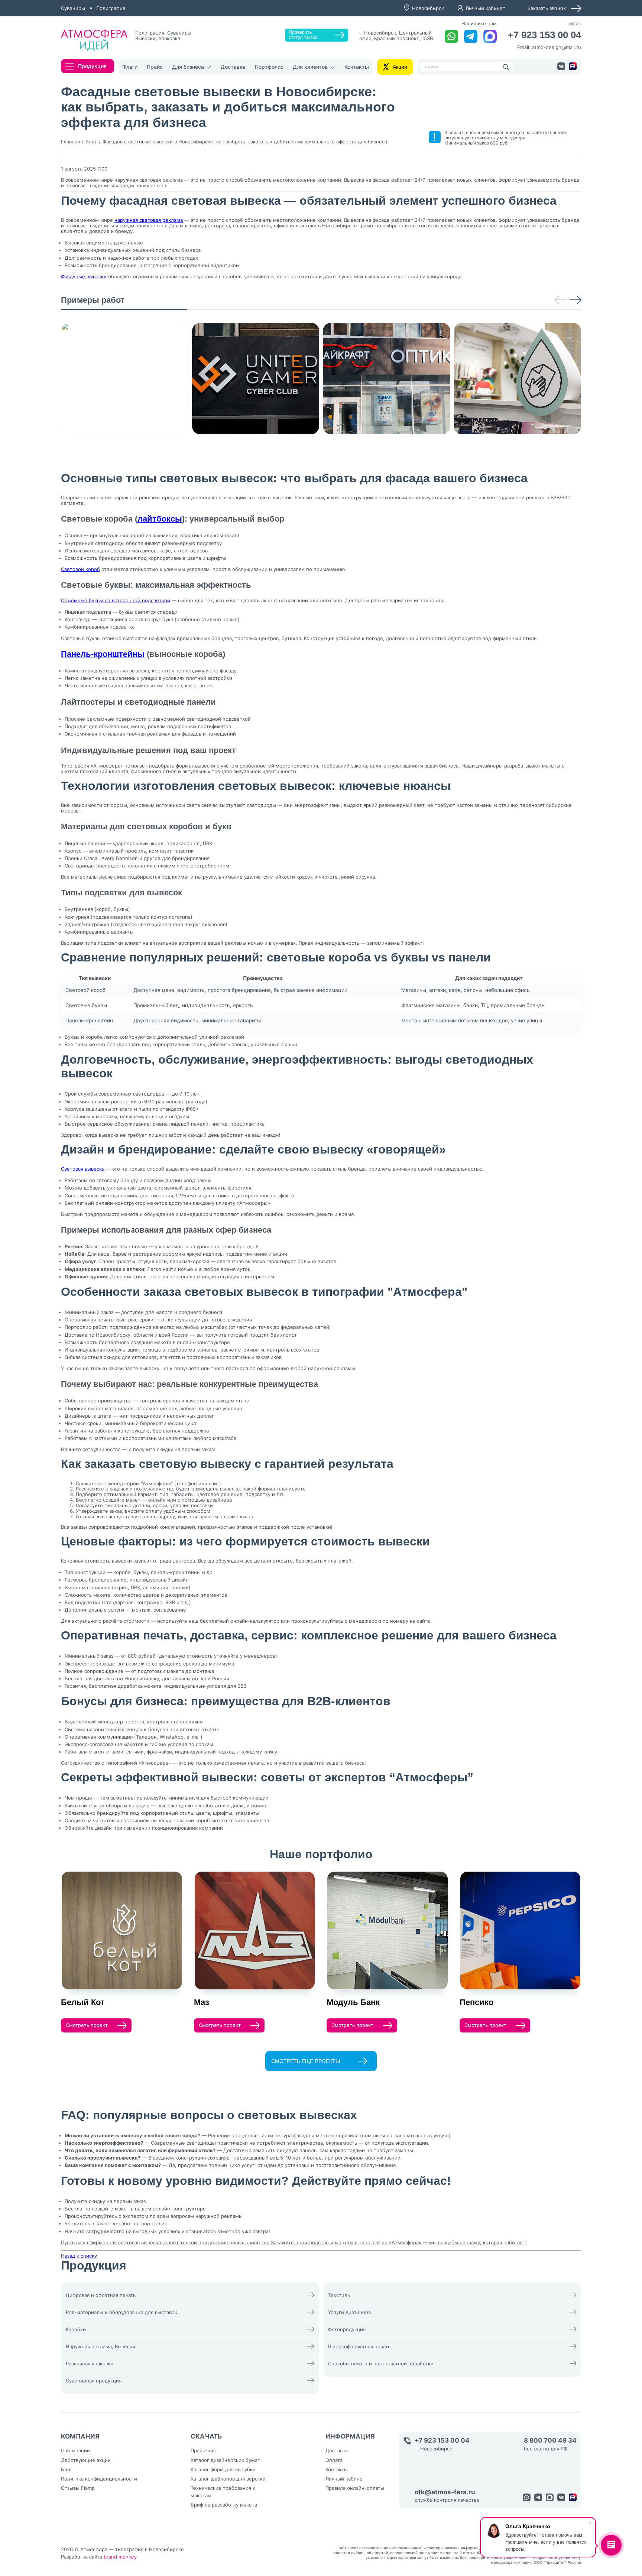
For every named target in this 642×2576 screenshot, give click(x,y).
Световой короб (80, 569)
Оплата (334, 2460)
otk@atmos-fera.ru (445, 2492)
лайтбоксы (160, 519)
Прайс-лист (205, 2450)
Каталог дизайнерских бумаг (225, 2460)
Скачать (206, 2436)
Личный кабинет (485, 8)
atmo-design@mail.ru (557, 47)
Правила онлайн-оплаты (355, 2488)
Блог (67, 2469)
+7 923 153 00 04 (544, 35)
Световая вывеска (83, 1169)
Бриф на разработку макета (224, 2505)
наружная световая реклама (149, 220)
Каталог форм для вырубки (223, 2469)
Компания (80, 2436)
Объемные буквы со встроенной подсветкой (116, 600)
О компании (75, 2450)
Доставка (233, 67)
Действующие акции (86, 2460)
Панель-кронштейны (103, 654)
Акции (400, 67)
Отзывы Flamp (78, 2488)
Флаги (130, 67)
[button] (561, 300)
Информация (350, 2436)
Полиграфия (111, 8)
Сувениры (73, 8)
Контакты (357, 67)
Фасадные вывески (84, 276)
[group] (125, 379)
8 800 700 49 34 (550, 2441)
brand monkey (120, 2557)
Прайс (155, 67)
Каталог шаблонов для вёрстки (228, 2479)
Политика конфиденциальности (99, 2479)
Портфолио (269, 67)
